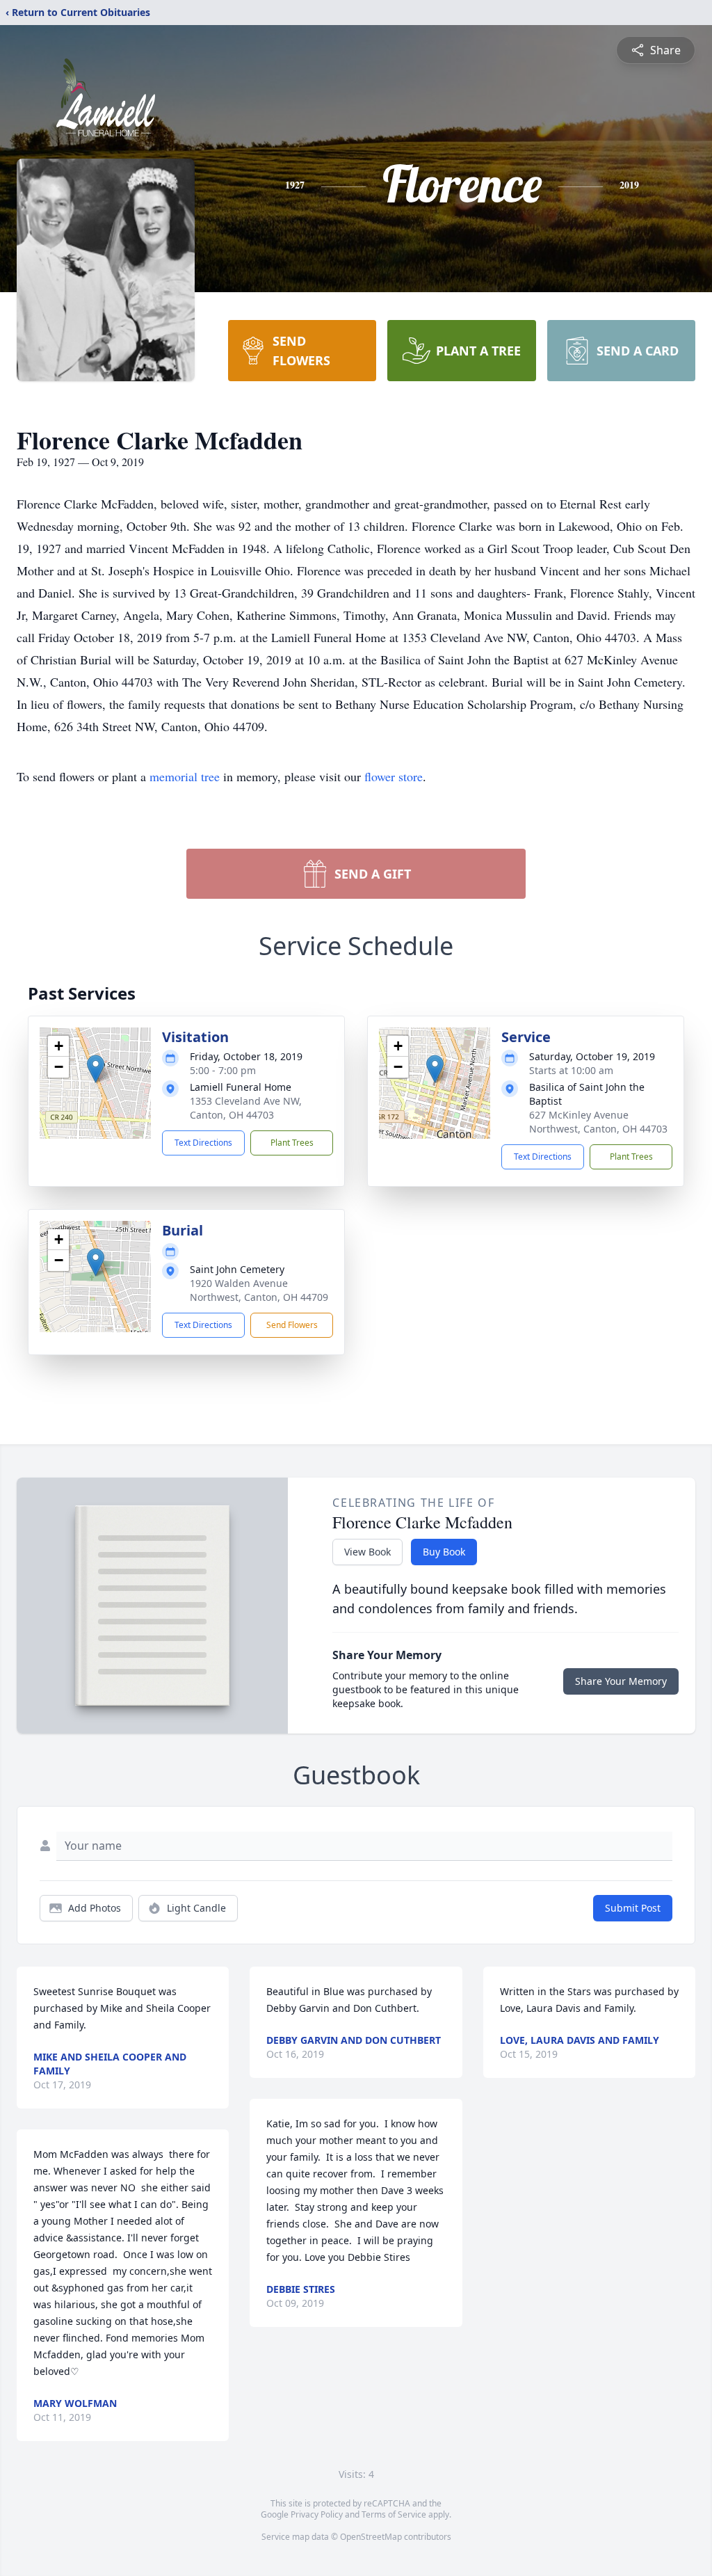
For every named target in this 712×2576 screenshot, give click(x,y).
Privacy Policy (317, 2514)
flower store (394, 776)
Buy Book (444, 1552)
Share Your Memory (621, 1681)
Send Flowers (292, 1325)
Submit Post (633, 1908)
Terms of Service (394, 2514)
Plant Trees (292, 1143)
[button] (96, 1069)
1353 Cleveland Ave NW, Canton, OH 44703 (246, 1108)
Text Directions (203, 1143)
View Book (367, 1552)
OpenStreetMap (371, 2537)
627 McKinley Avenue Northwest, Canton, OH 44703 (598, 1122)
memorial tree (185, 776)
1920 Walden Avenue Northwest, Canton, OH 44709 (259, 1290)
